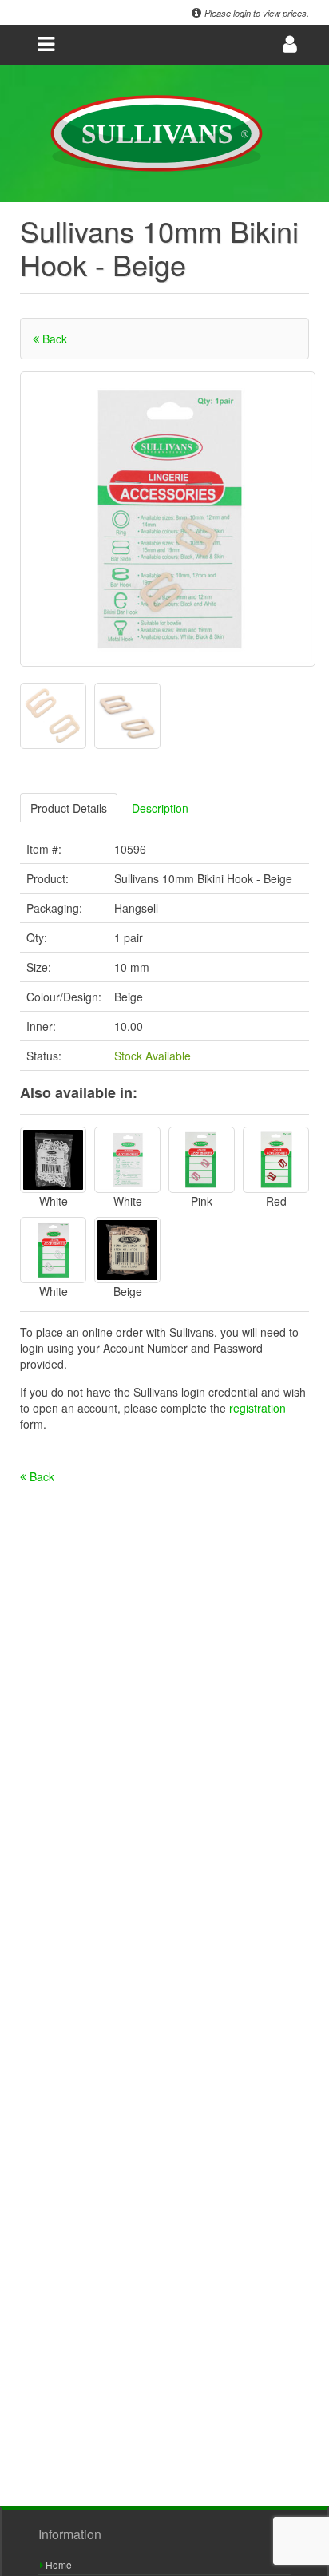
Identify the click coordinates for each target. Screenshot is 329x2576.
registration (258, 1408)
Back (53, 339)
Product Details (69, 808)
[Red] (276, 1160)
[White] (53, 1160)
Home (57, 2564)
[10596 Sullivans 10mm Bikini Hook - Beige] (168, 519)
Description (160, 808)
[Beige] (127, 1250)
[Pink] (202, 1160)
